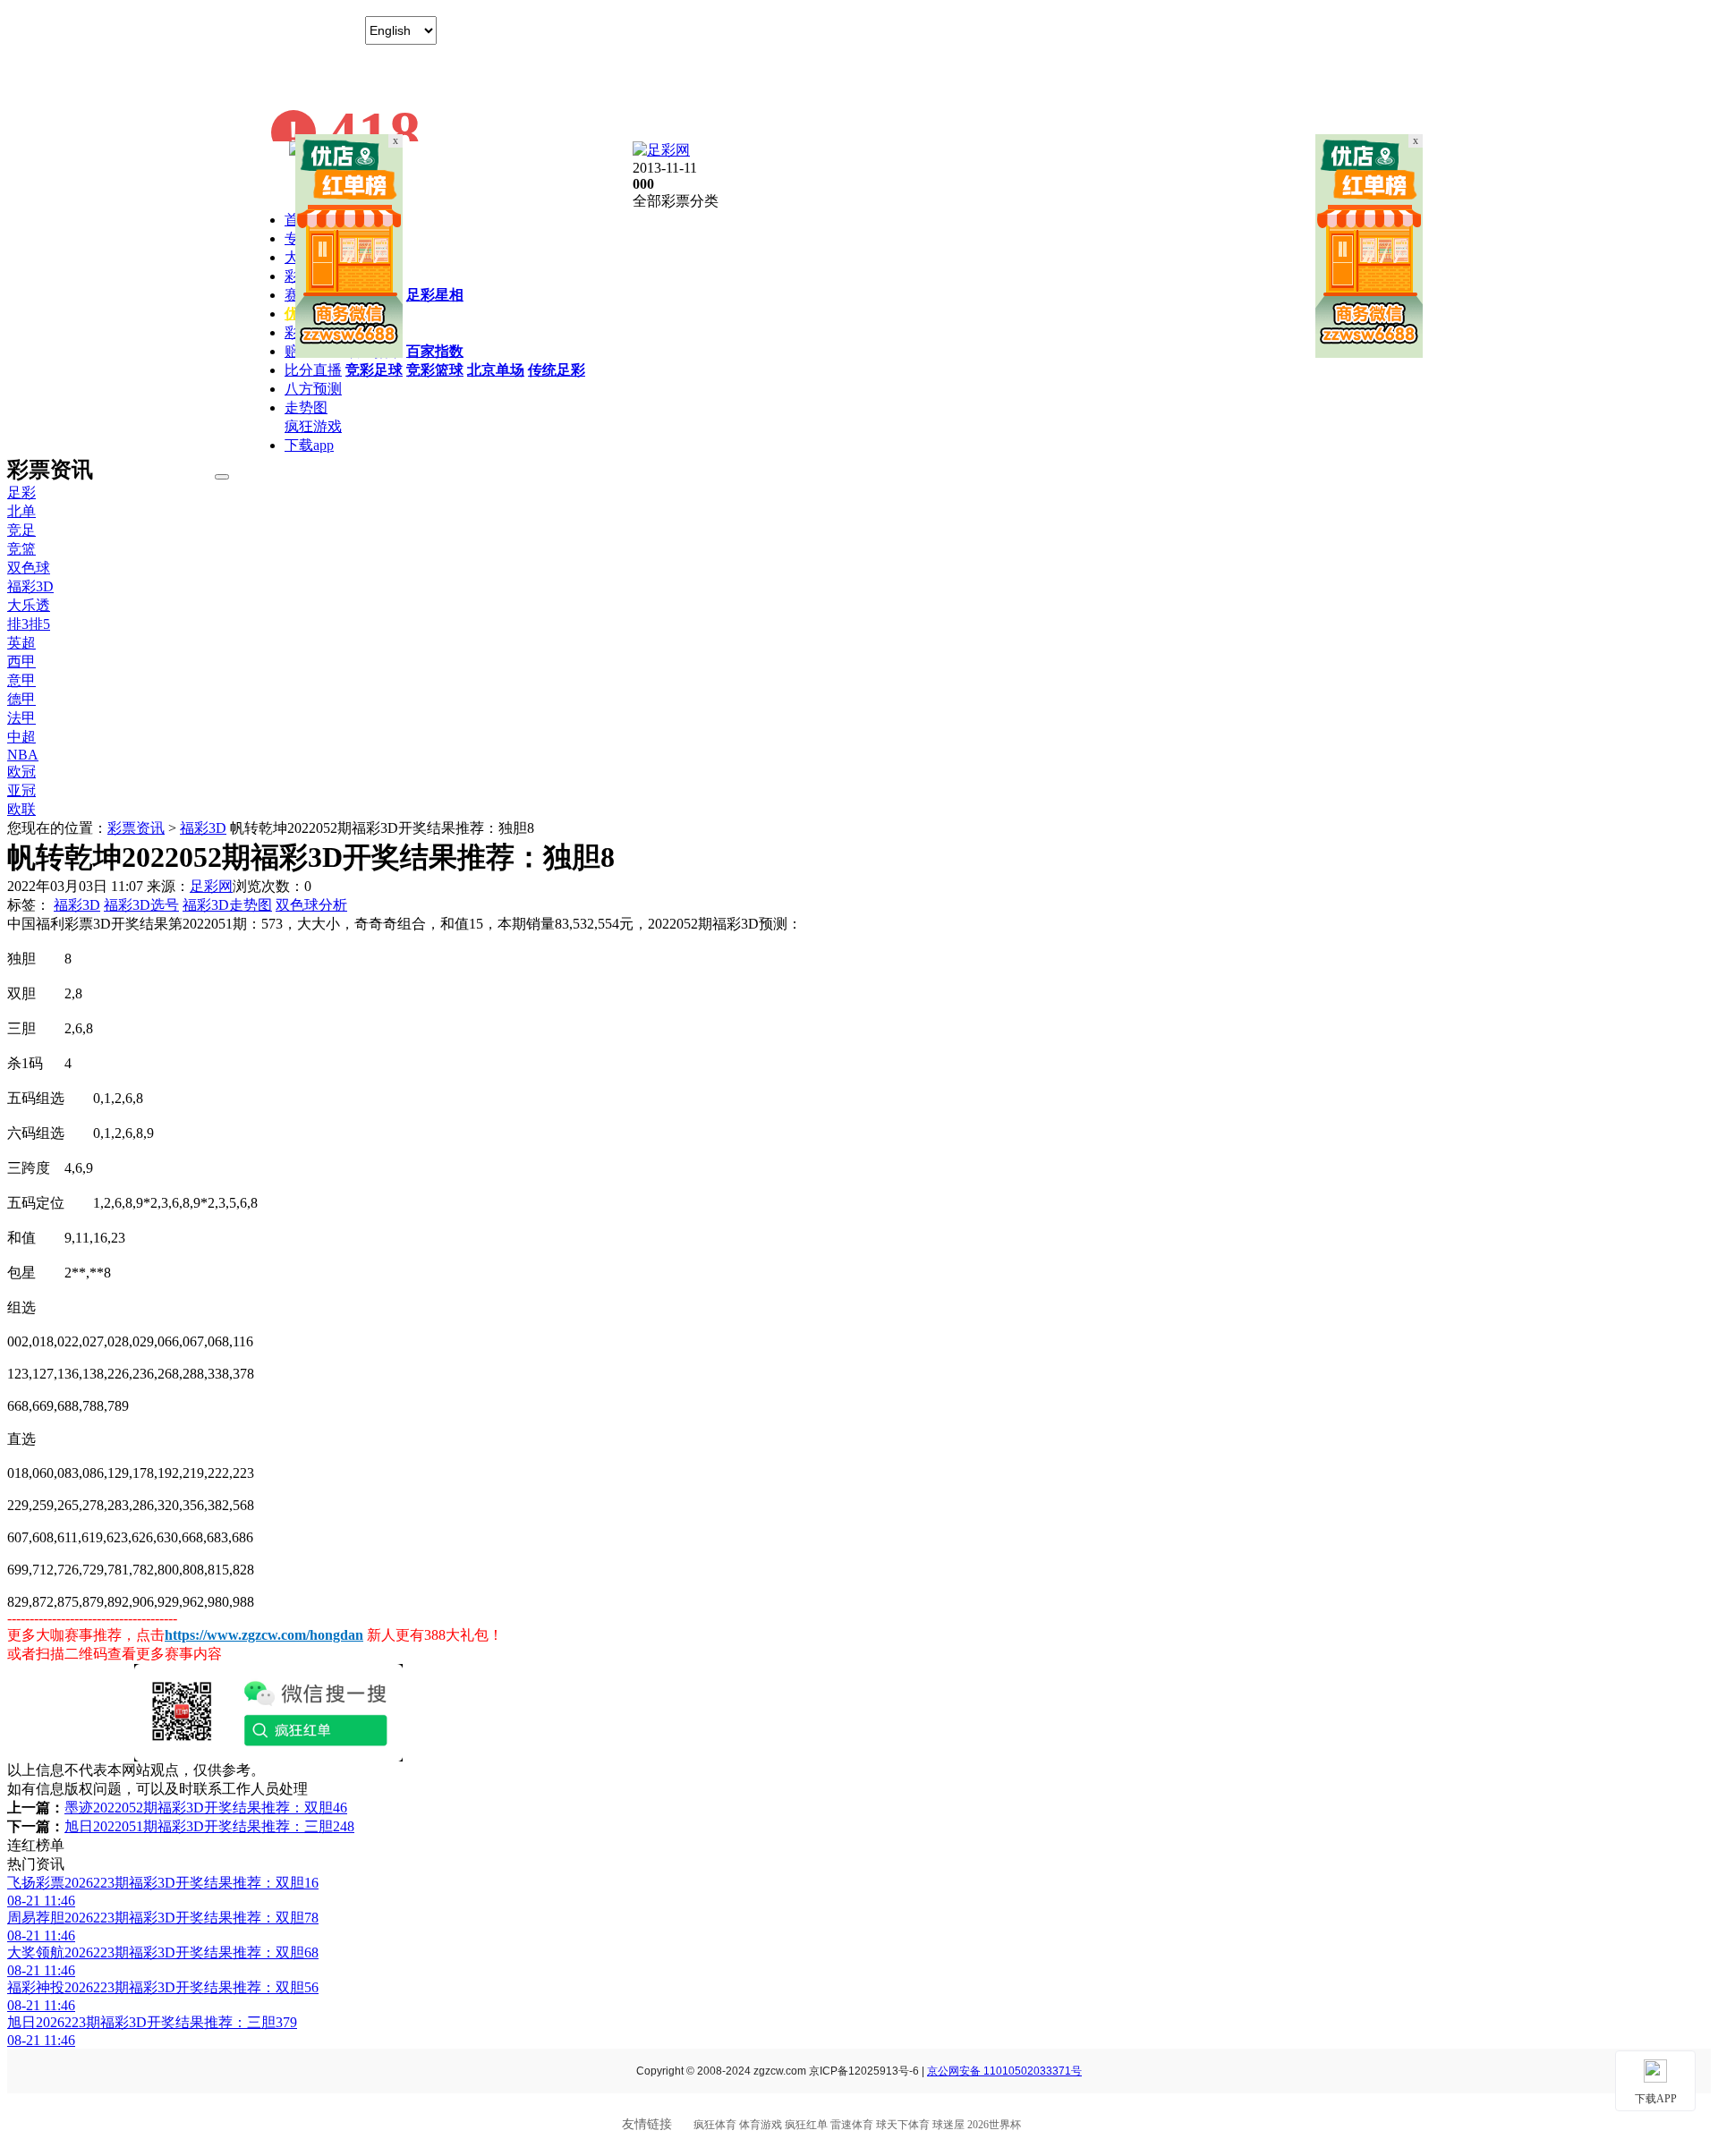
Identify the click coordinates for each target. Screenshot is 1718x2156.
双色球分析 (311, 905)
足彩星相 (435, 295)
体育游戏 (761, 2125)
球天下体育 (903, 2125)
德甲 (21, 699)
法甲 (21, 718)
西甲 (21, 662)
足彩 (21, 492)
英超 (21, 643)
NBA (23, 755)
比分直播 (313, 370)
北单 (21, 511)
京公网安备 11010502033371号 (1004, 2071)
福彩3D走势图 (227, 905)
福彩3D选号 (141, 905)
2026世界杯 (994, 2125)
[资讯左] (349, 353)
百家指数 (435, 351)
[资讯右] (1369, 353)
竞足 (21, 530)
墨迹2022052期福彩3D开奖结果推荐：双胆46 (206, 1808)
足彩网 (211, 886)
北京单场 (496, 370)
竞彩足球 (374, 370)
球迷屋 (948, 2125)
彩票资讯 (136, 828)
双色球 (29, 568)
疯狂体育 (715, 2125)
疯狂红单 (806, 2125)
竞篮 (21, 549)
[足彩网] (661, 150)
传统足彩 (557, 370)
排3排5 (29, 624)
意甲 (21, 680)
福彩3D (30, 586)
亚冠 (21, 790)
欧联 (21, 809)
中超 (21, 737)
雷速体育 (852, 2125)
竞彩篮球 (435, 370)
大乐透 (29, 605)
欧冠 (21, 772)
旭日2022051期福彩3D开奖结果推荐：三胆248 (209, 1826)
